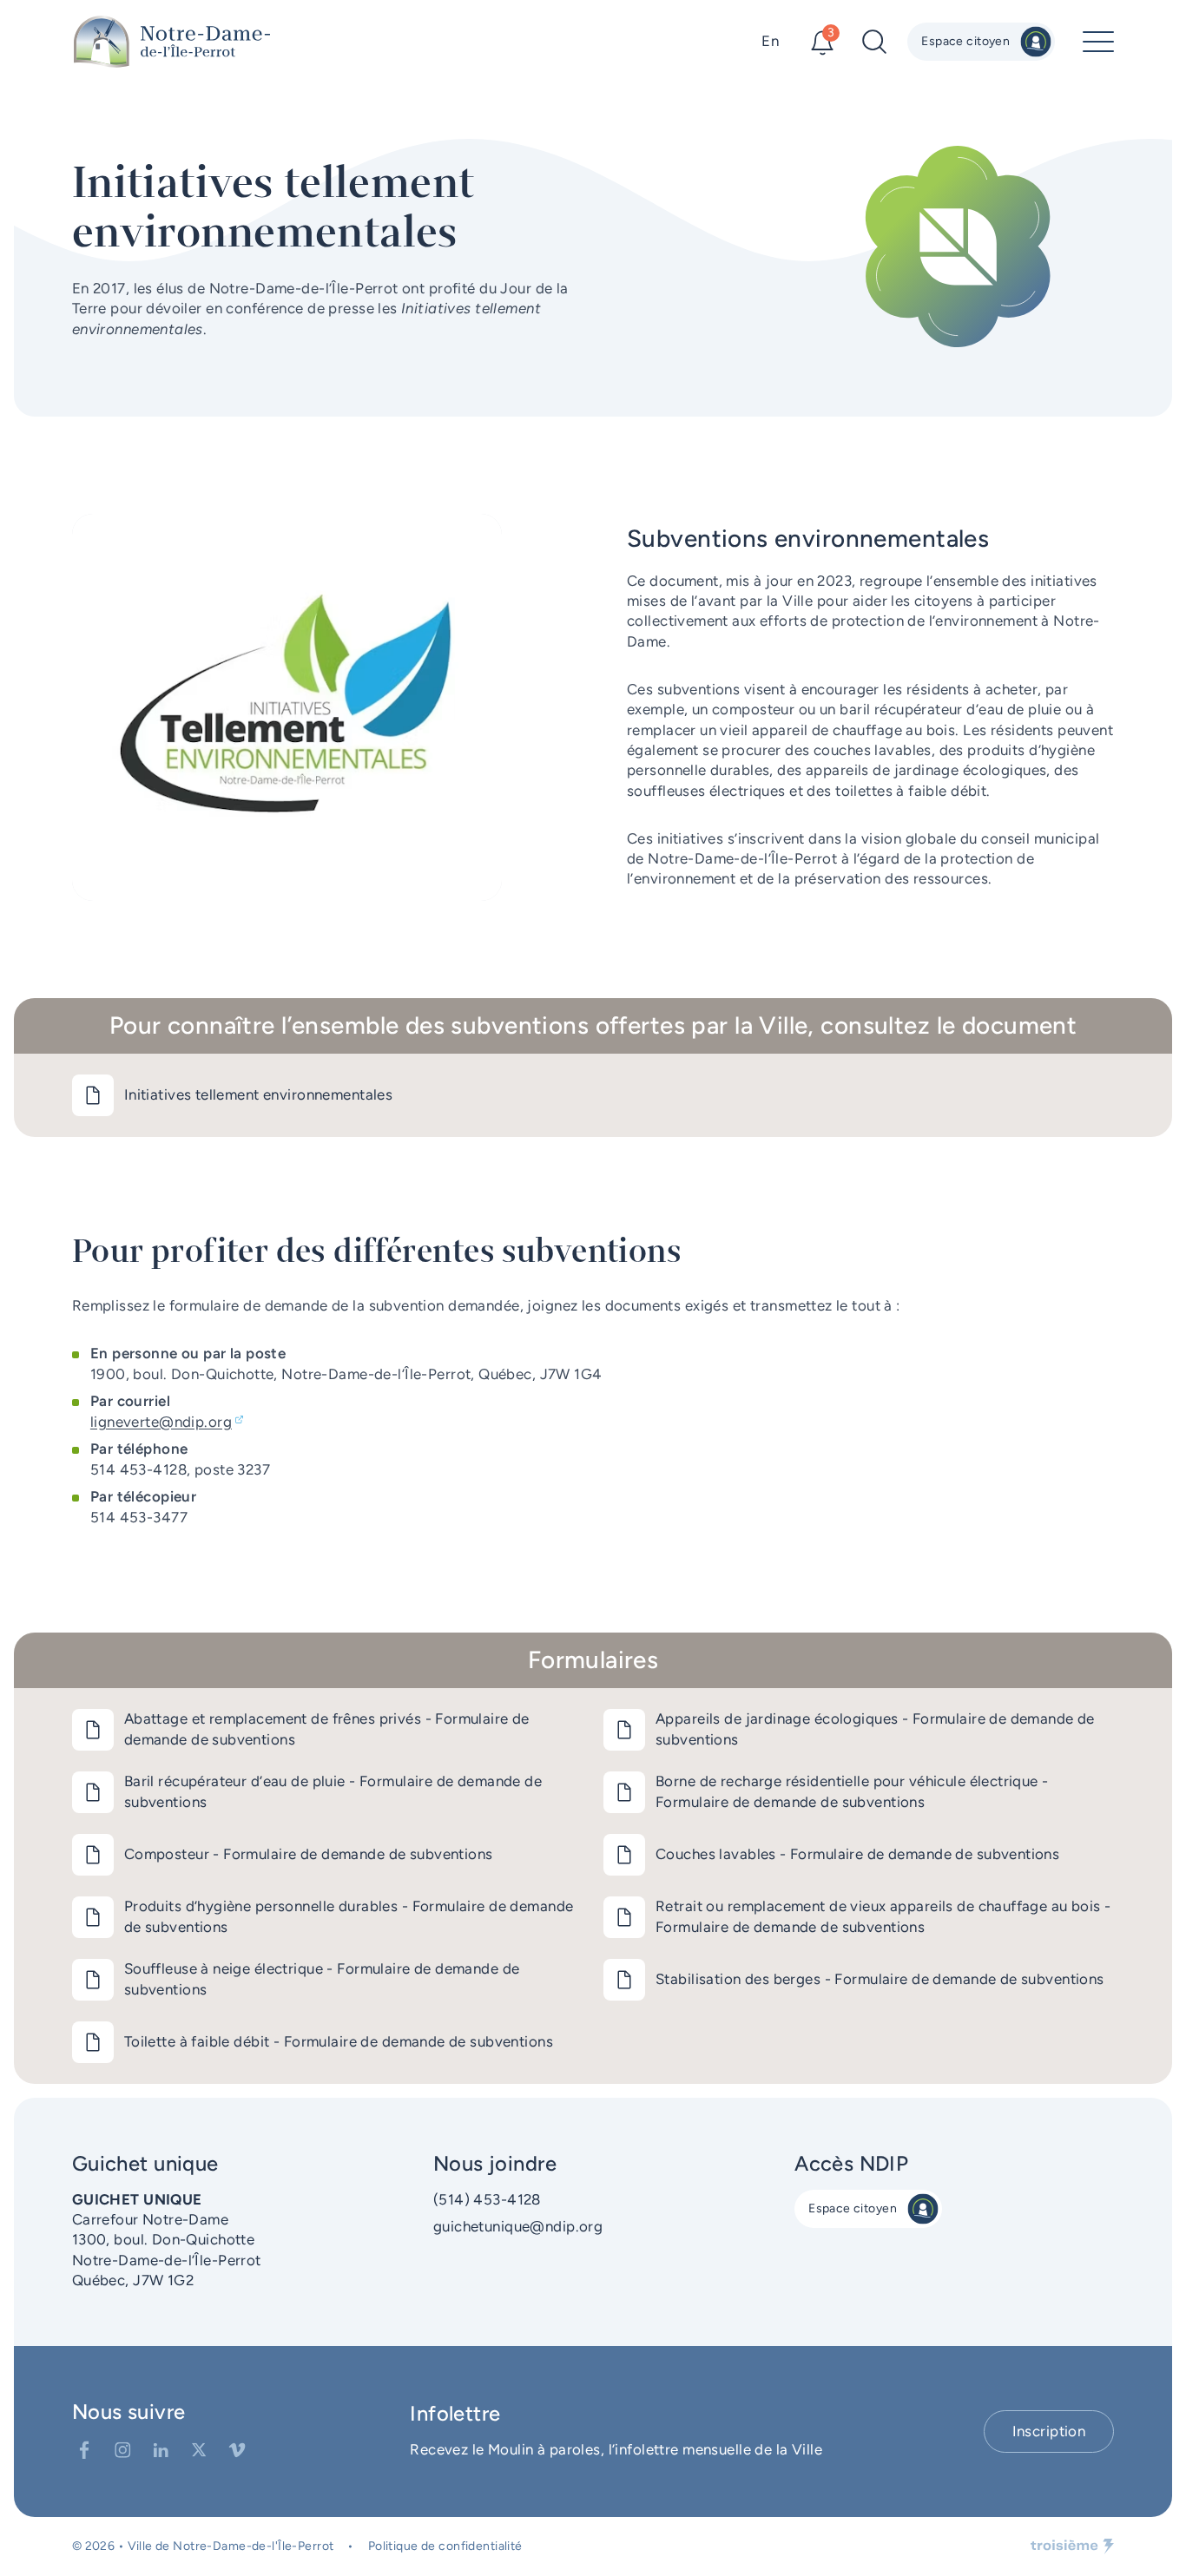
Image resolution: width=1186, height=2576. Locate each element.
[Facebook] (84, 2450)
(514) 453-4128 (487, 2199)
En (770, 41)
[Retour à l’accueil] (172, 42)
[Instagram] (122, 2450)
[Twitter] (199, 2450)
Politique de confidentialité (445, 2546)
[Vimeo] (237, 2450)
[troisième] (1072, 2546)
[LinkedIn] (161, 2450)
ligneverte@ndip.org (161, 1422)
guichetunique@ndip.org (518, 2226)
